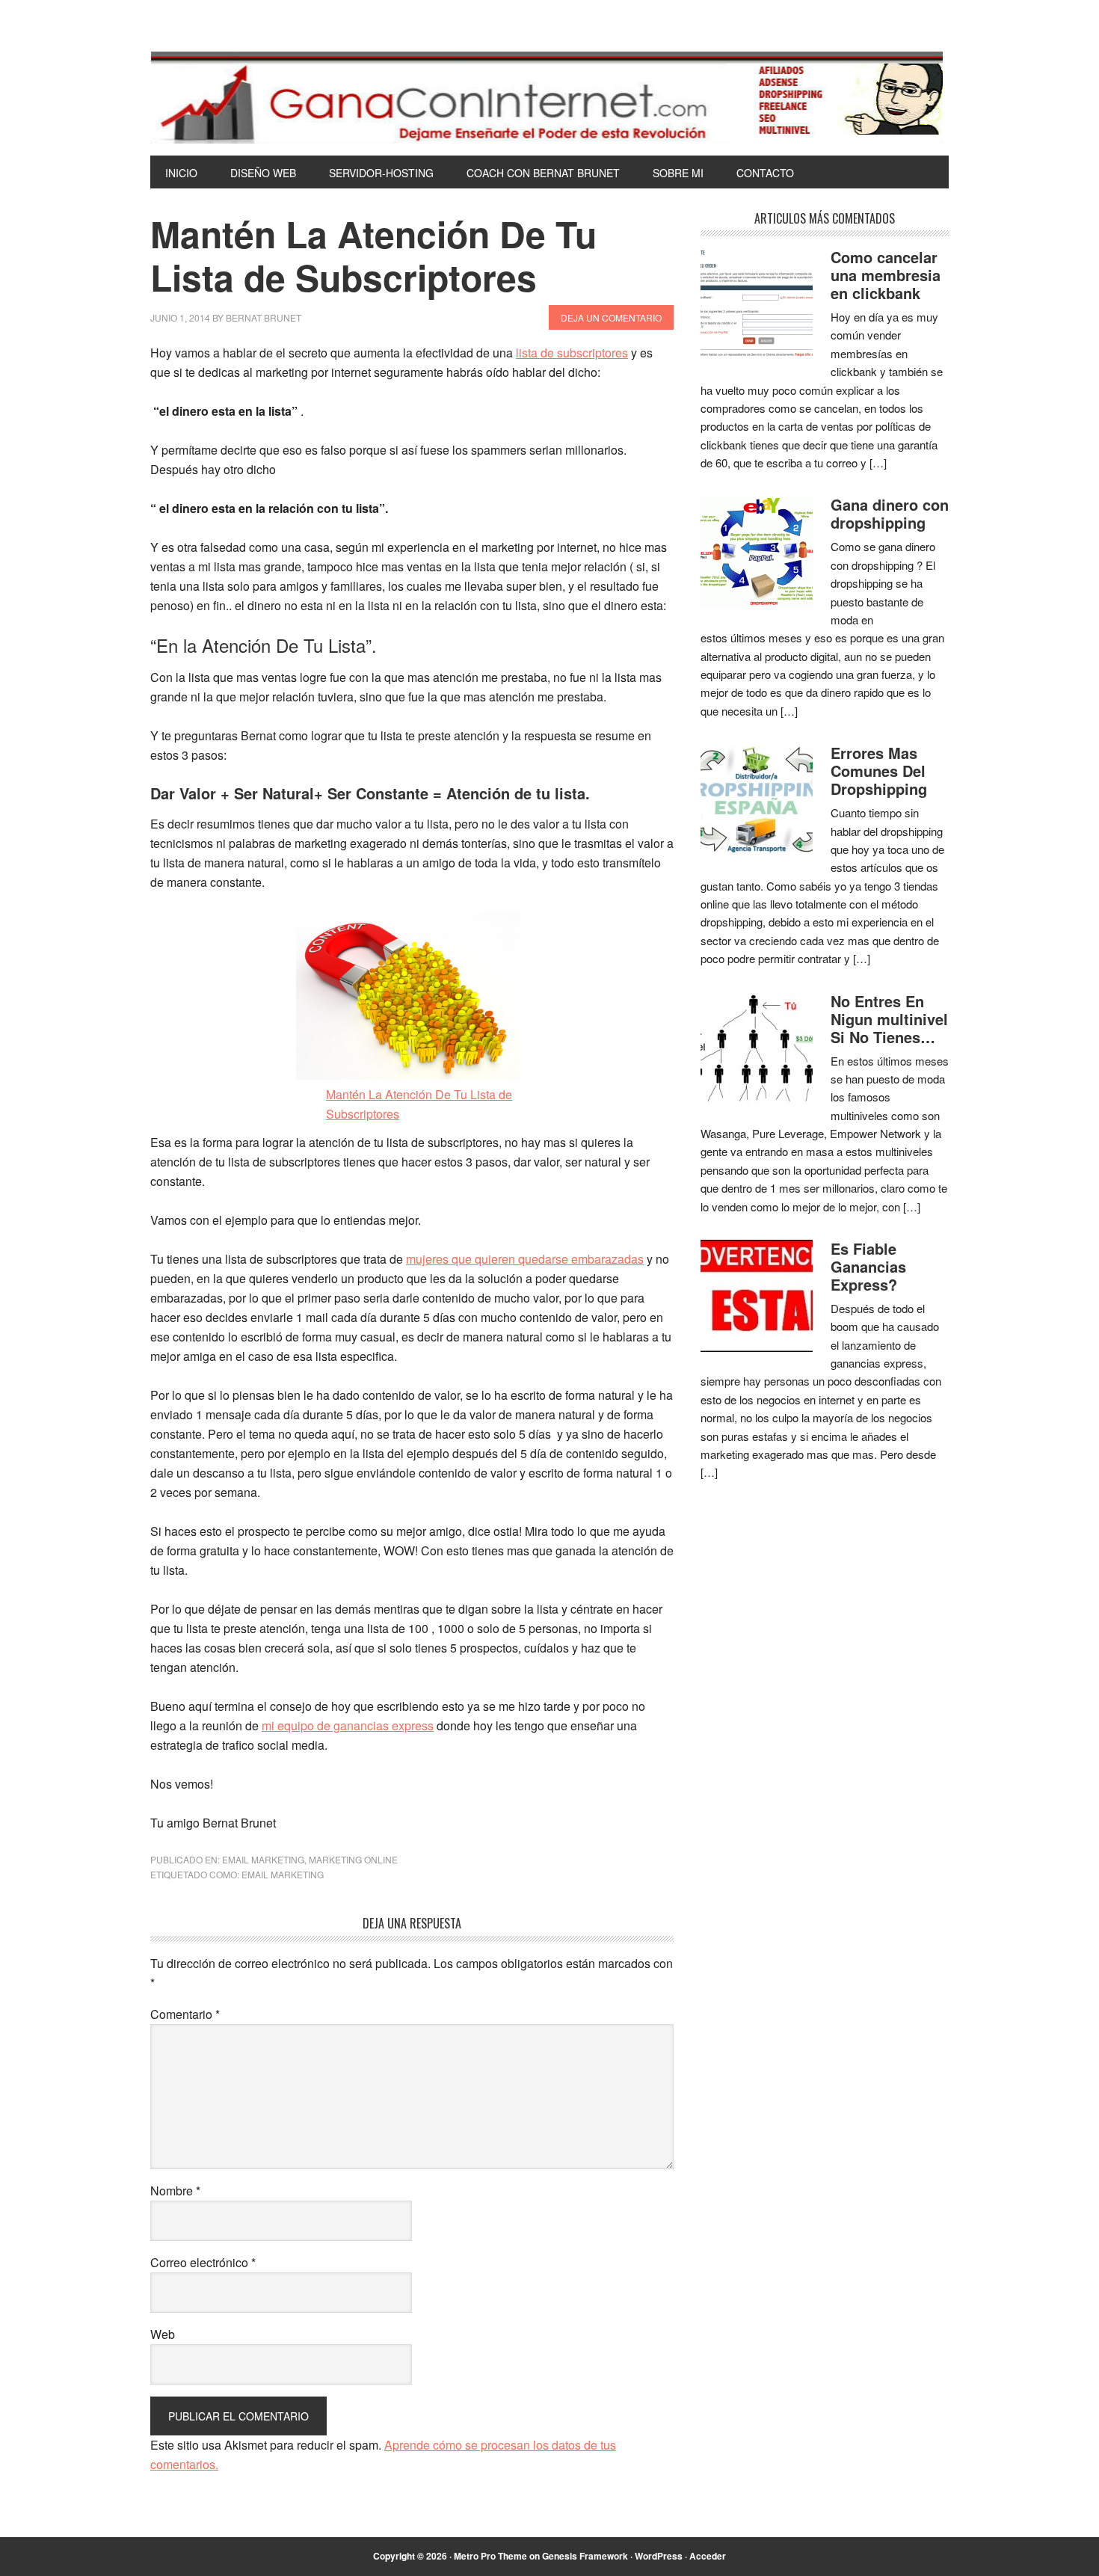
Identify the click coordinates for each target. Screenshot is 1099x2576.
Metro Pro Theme (490, 2556)
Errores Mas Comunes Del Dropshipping (879, 771)
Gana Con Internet (549, 97)
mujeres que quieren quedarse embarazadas (525, 1259)
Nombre (175, 2191)
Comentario (185, 2014)
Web (163, 2334)
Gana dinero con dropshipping (890, 513)
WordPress (659, 2556)
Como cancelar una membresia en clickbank (886, 275)
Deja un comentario (611, 317)
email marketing (283, 1874)
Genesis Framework (585, 2556)
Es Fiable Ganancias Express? (868, 1266)
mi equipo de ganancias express (348, 1725)
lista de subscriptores (572, 353)
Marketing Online (353, 1859)
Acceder (708, 2556)
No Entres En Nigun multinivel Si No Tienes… (889, 1019)
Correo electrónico (203, 2262)
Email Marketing (263, 1859)
